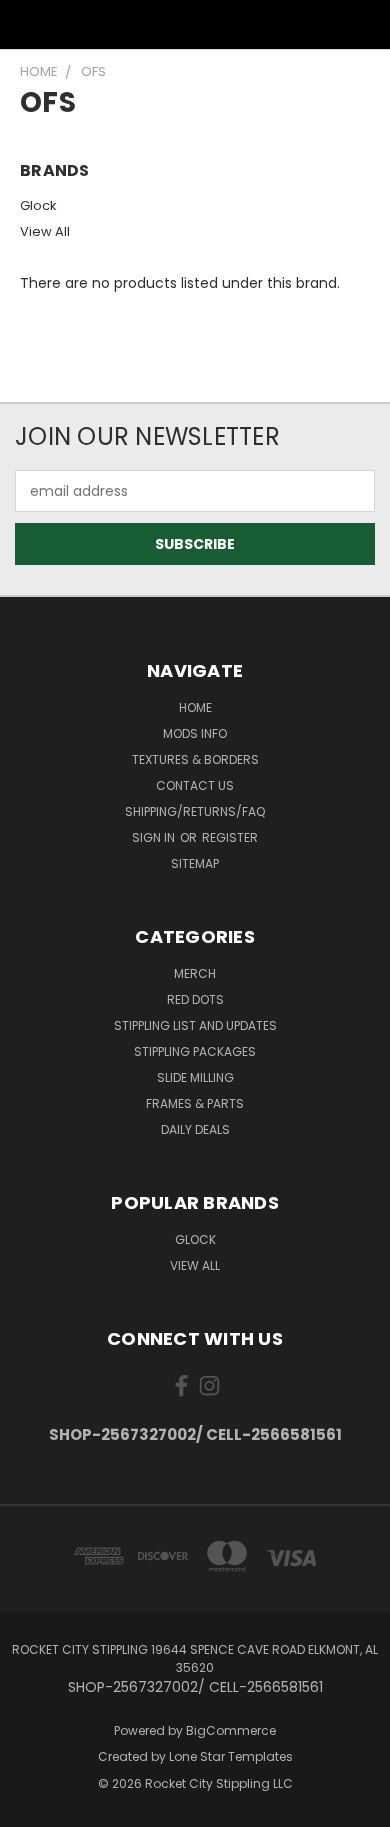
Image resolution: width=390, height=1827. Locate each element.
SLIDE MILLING (195, 1077)
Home (195, 707)
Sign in (155, 837)
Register (230, 837)
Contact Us (195, 785)
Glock (38, 205)
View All (45, 231)
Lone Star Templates (231, 1756)
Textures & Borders (195, 759)
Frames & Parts (195, 1103)
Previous (31, 1807)
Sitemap (195, 863)
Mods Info (195, 733)
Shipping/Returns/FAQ (195, 811)
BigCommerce (231, 1730)
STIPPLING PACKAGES (195, 1051)
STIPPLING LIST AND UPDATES (195, 1025)
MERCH (195, 973)
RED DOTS (195, 999)
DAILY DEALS (195, 1129)
